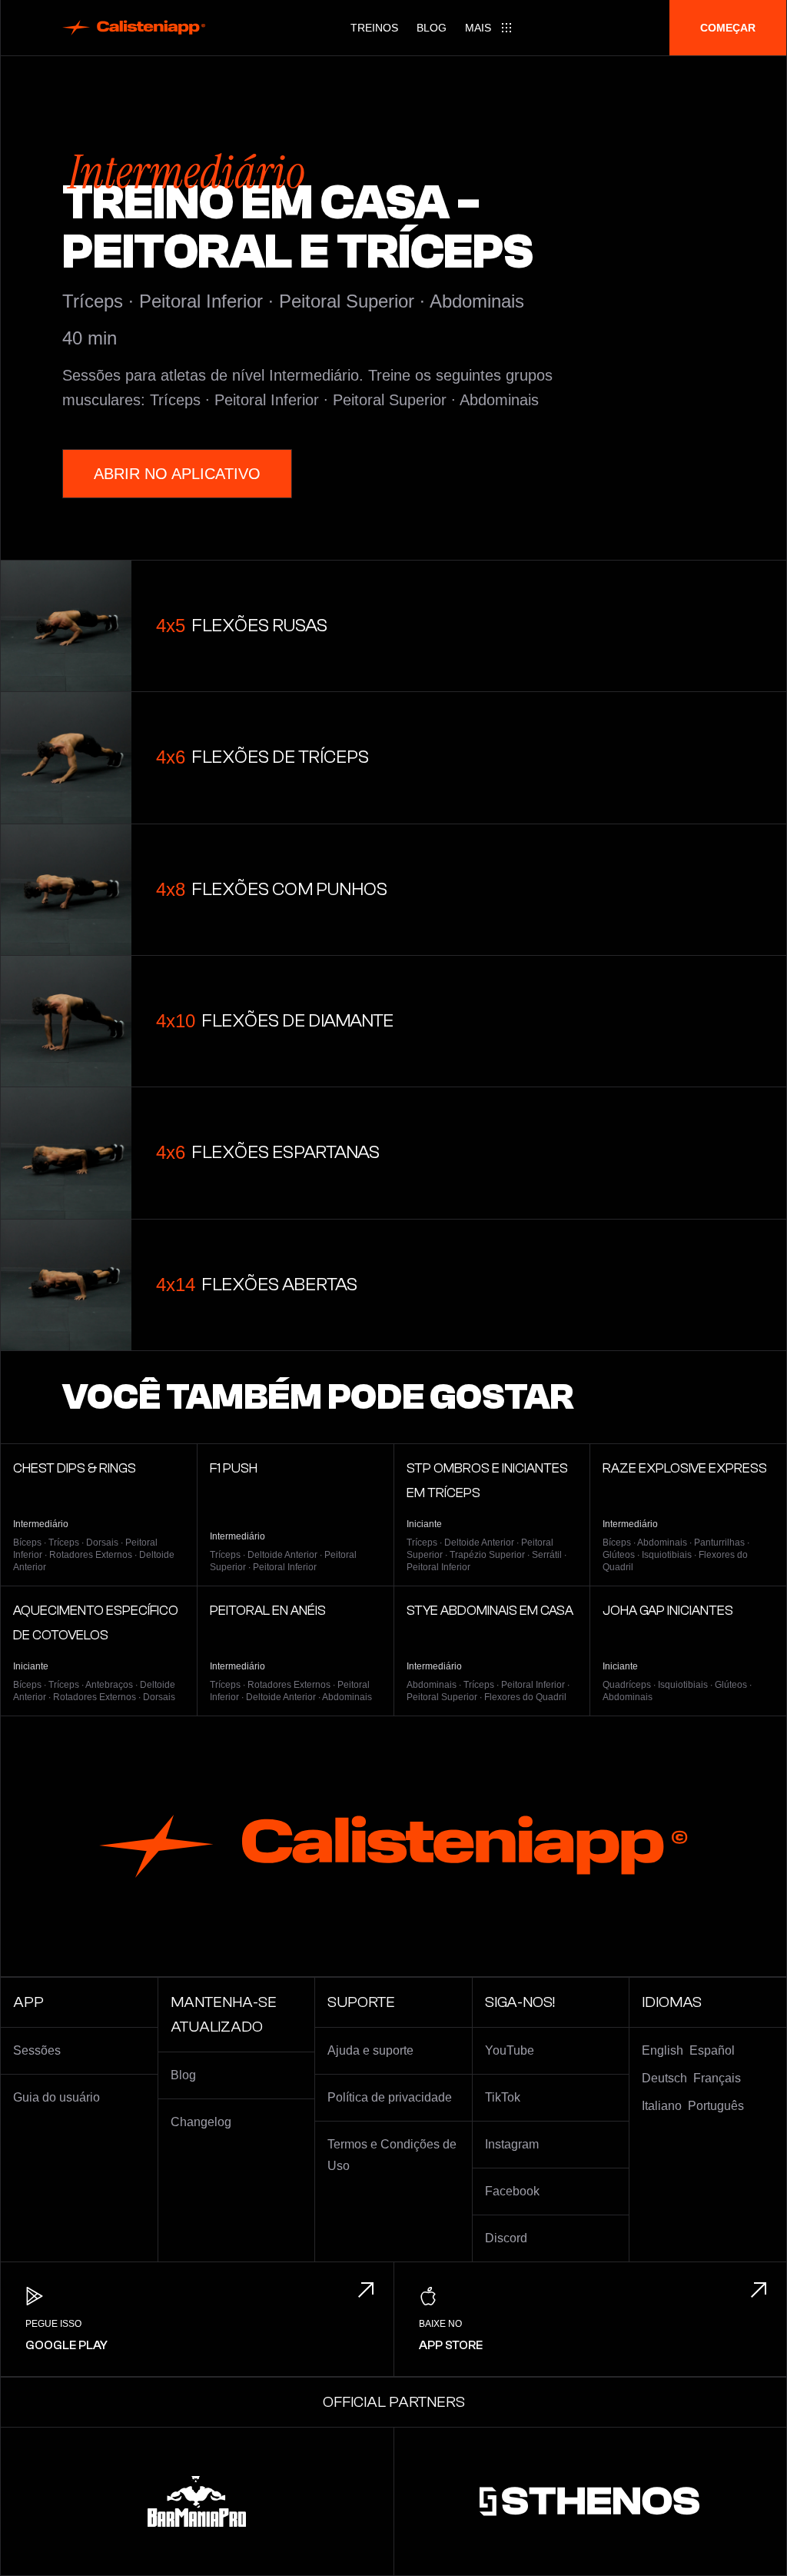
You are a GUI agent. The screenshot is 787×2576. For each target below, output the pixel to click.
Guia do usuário (56, 2097)
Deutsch (664, 2078)
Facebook (512, 2191)
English (662, 2050)
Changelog (201, 2122)
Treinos (374, 28)
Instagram (512, 2144)
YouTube (510, 2050)
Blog (432, 28)
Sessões (37, 2050)
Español (712, 2050)
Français (717, 2078)
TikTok (503, 2097)
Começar (728, 28)
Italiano (662, 2106)
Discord (506, 2238)
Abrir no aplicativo (177, 474)
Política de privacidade (390, 2097)
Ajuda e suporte (370, 2050)
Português (716, 2106)
